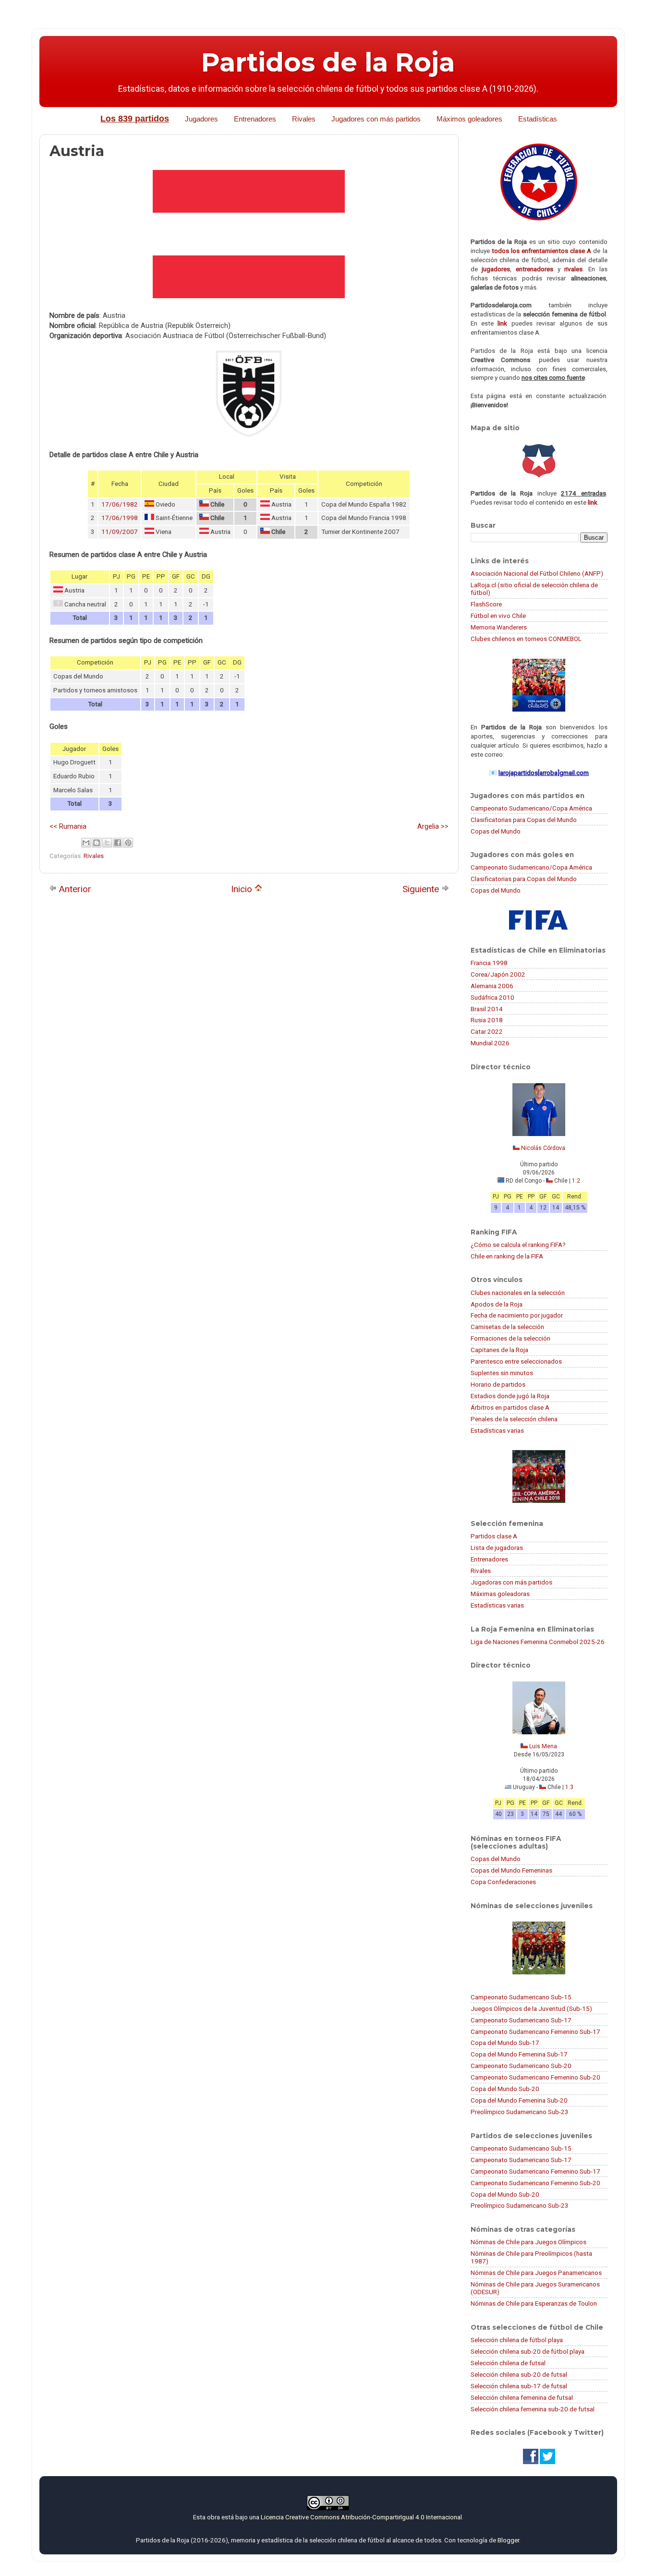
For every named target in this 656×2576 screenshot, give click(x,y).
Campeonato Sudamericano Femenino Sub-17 (535, 2032)
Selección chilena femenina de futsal (522, 2397)
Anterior (74, 889)
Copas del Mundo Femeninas (511, 1870)
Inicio (243, 889)
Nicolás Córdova (543, 1148)
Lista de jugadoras (497, 1548)
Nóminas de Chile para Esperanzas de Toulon (534, 2303)
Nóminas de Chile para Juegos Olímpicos (528, 2242)
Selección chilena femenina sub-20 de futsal (533, 2409)
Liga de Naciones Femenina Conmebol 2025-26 (538, 1642)
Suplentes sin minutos (502, 1373)
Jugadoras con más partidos (511, 1582)
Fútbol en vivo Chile (498, 616)
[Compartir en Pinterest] (128, 843)
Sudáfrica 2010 (492, 997)
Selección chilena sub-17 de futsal (519, 2386)
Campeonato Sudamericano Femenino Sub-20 (535, 2077)
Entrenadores (255, 119)
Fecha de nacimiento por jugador (517, 1315)
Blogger (508, 2540)
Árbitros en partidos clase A (510, 1407)
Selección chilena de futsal (508, 2363)
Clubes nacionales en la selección (518, 1293)
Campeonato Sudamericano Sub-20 (521, 2066)
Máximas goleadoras (500, 1594)
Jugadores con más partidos (376, 119)
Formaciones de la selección (510, 1338)
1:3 (569, 1787)
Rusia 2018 (487, 1020)
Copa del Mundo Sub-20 (505, 2089)
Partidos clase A (494, 1536)
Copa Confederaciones (503, 1882)
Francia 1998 (489, 963)
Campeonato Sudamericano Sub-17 (521, 2020)
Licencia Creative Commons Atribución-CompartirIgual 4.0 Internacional (361, 2517)
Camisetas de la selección (507, 1327)
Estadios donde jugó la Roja (510, 1396)
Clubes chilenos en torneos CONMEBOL (526, 639)
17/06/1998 (120, 518)
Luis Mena (543, 1746)
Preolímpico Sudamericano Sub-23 (520, 2112)
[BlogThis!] (97, 843)
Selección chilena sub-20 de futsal (519, 2374)
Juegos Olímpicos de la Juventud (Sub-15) (531, 2008)
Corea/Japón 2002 (498, 974)
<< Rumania (68, 826)
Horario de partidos (498, 1384)
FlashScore (486, 604)
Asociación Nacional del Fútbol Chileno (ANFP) (537, 573)
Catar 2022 (487, 1031)
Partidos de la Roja (328, 62)
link (502, 323)
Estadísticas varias (497, 1430)
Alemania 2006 (492, 986)
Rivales (304, 119)
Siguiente (422, 889)
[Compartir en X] (107, 843)
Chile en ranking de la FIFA (507, 1256)
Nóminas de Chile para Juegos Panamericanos (536, 2273)
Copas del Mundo (496, 831)
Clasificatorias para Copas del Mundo (524, 820)
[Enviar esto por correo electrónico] (86, 843)
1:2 (576, 1181)
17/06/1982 (120, 504)
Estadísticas (538, 119)
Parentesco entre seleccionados (516, 1361)
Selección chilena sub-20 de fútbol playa (528, 2351)
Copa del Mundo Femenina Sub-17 (519, 2054)
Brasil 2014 (487, 1009)
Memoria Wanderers (499, 627)
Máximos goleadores (469, 119)
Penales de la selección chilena (514, 1419)
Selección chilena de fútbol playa (517, 2340)
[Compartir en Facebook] (118, 843)
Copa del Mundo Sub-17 (505, 2043)
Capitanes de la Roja (499, 1350)
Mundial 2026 (490, 1043)
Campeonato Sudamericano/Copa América (531, 808)
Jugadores (201, 119)
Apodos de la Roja (497, 1304)
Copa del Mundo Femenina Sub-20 (519, 2100)
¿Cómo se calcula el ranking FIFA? (518, 1245)
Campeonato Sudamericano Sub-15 (521, 1997)
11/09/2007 (120, 532)
